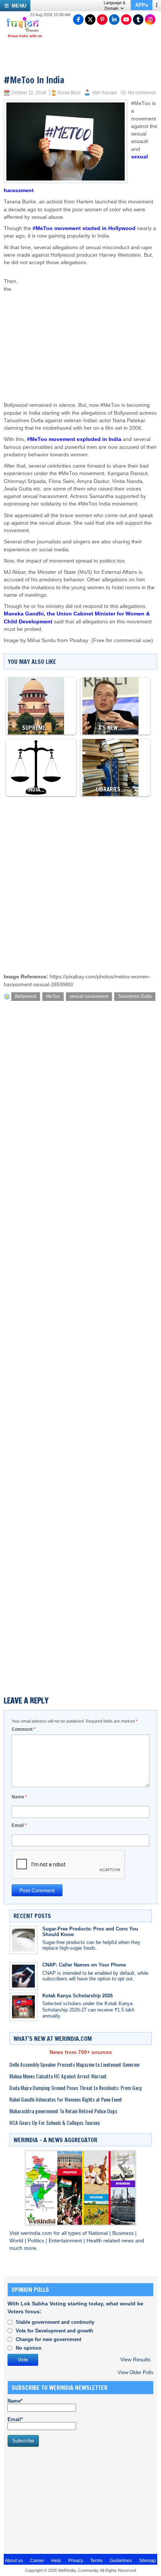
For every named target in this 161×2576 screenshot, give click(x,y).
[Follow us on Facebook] (78, 20)
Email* (15, 2419)
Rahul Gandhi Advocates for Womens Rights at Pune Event (66, 2099)
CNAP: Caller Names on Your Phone (84, 1965)
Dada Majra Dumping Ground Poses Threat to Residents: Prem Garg (76, 2088)
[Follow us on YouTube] (126, 20)
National (99, 2233)
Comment (24, 1729)
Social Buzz (69, 93)
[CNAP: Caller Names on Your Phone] (23, 1976)
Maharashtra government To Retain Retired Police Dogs (63, 2111)
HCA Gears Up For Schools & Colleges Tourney (54, 2122)
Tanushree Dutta (135, 996)
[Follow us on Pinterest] (102, 20)
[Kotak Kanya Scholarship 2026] (23, 2007)
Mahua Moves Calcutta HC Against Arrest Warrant (58, 2076)
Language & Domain (115, 5)
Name (19, 1797)
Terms (96, 2561)
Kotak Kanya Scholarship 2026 (78, 1996)
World (17, 2241)
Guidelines (121, 2561)
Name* (15, 2401)
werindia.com (37, 2233)
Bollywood (26, 996)
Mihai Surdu (42, 640)
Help (56, 2561)
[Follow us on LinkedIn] (114, 20)
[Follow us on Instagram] (150, 20)
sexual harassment (89, 996)
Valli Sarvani (104, 93)
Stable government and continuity (55, 2322)
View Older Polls (136, 2372)
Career (37, 2561)
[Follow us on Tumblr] (138, 20)
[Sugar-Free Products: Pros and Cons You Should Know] (23, 1940)
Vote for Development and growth (54, 2331)
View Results (135, 2360)
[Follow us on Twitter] (90, 20)
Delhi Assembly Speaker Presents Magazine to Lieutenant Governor (75, 2064)
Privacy (76, 2561)
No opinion (29, 2348)
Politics (37, 2241)
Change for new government (48, 2339)
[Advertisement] (92, 327)
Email (19, 1825)
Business (124, 2233)
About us (14, 2561)
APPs (142, 5)
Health (95, 2241)
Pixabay (79, 640)
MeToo (53, 996)
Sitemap (147, 2561)
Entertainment (66, 2241)
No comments (142, 93)
